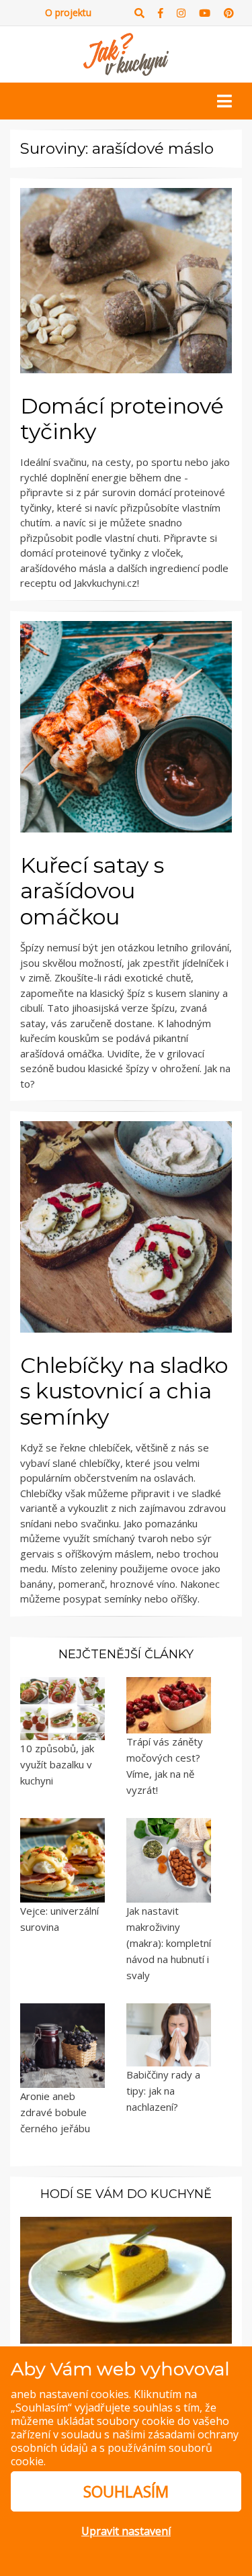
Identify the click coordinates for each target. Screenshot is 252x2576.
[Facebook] (161, 13)
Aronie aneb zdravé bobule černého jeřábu (55, 2112)
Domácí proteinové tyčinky (122, 419)
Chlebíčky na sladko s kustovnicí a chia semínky (124, 1391)
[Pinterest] (229, 13)
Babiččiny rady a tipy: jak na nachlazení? (163, 2091)
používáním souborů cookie (112, 2454)
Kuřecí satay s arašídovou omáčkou (92, 891)
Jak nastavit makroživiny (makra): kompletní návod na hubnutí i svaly (169, 1943)
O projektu (68, 12)
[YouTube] (205, 13)
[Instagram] (181, 13)
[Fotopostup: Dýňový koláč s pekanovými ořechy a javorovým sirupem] (126, 2279)
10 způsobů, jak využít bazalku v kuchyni (57, 1764)
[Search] (139, 13)
